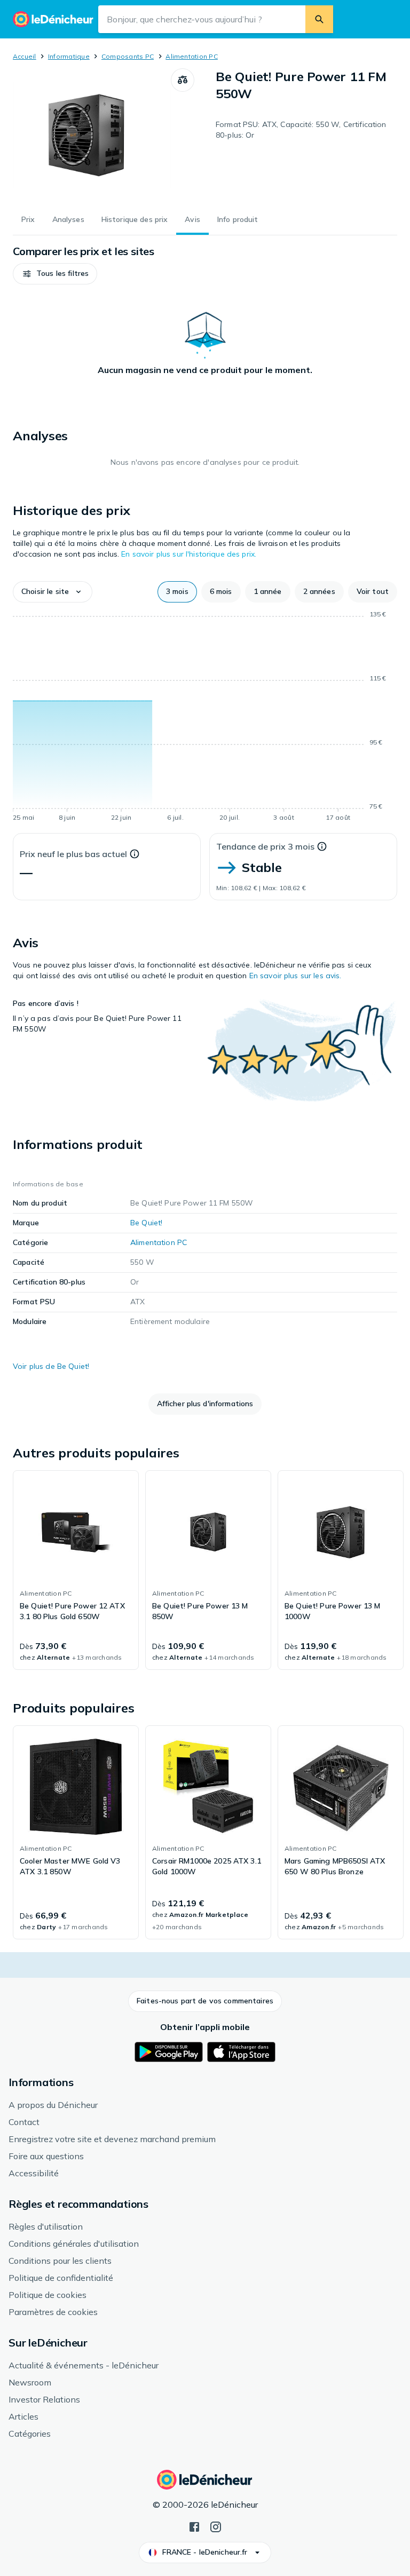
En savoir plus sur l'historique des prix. (189, 554)
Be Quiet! (146, 1223)
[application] (205, 718)
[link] (76, 1570)
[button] (55, 274)
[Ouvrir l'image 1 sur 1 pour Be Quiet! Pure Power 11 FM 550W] (92, 135)
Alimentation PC (192, 56)
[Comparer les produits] (183, 80)
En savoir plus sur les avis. (295, 976)
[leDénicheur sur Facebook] (194, 2526)
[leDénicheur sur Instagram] (216, 2526)
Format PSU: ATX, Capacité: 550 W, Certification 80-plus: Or (301, 130)
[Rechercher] (319, 19)
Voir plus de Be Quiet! (51, 1366)
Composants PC (128, 56)
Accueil (25, 56)
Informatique (69, 56)
